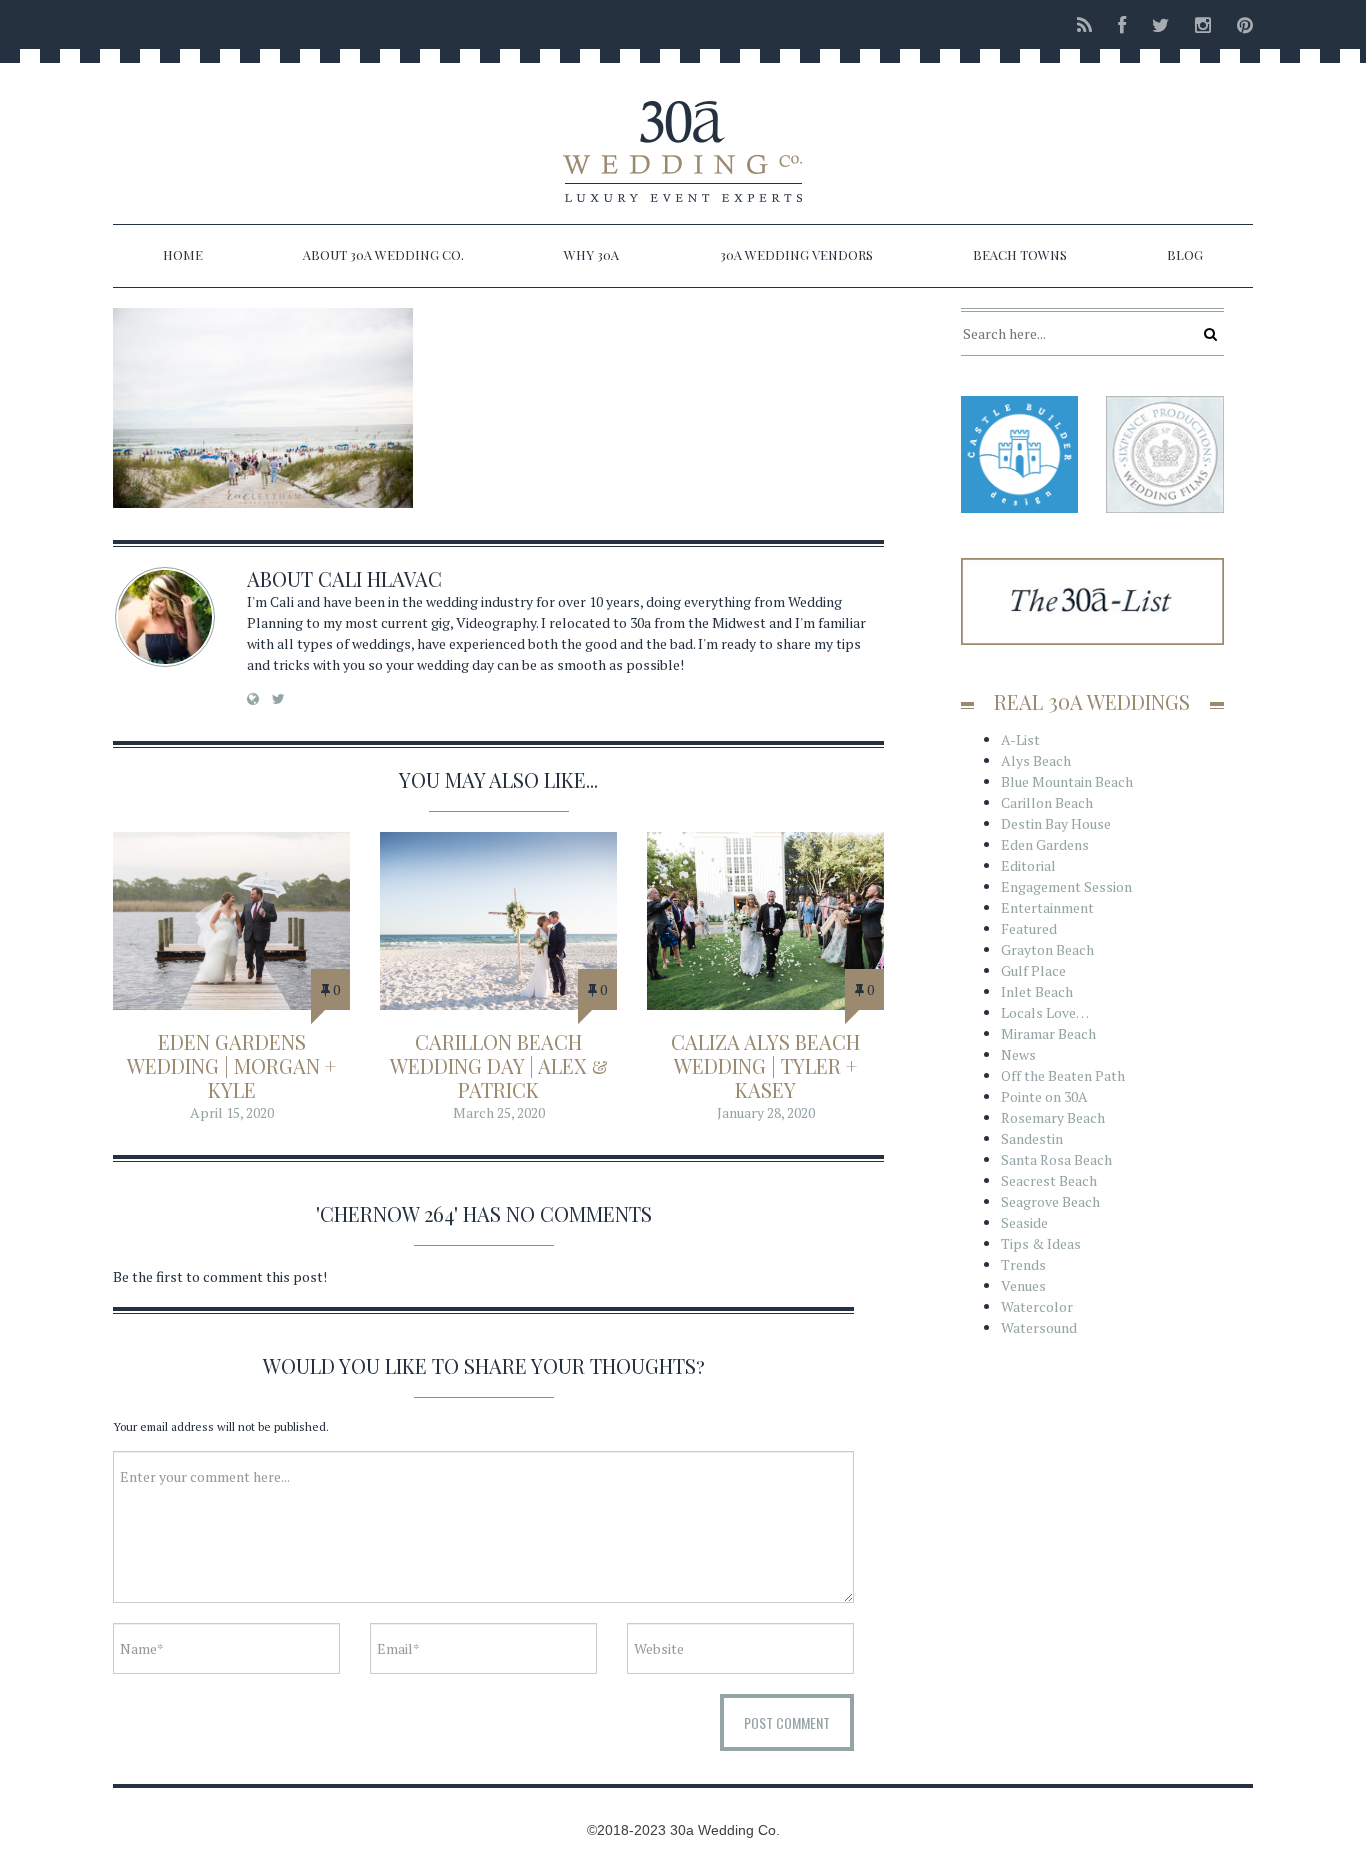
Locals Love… (1045, 1012)
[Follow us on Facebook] (1122, 24)
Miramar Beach (1048, 1033)
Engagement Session (1066, 886)
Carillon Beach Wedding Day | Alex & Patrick (499, 1065)
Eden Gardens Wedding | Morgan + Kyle (231, 1065)
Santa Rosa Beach (1056, 1159)
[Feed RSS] (1084, 24)
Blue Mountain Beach (1067, 781)
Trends (1023, 1264)
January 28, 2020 (766, 1112)
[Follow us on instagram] (1203, 24)
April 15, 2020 (232, 1112)
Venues (1023, 1285)
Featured (1029, 928)
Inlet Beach (1037, 991)
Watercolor (1037, 1306)
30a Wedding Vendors (796, 254)
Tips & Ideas (1041, 1243)
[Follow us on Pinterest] (1239, 24)
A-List (1020, 739)
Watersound (1039, 1327)
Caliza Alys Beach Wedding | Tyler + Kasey (765, 1065)
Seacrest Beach (1049, 1180)
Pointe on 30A (1044, 1096)
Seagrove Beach (1050, 1201)
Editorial (1028, 865)
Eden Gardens (1045, 844)
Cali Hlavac (380, 578)
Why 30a (591, 254)
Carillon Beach (1047, 802)
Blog (1185, 254)
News (1018, 1054)
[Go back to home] (683, 134)
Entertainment (1047, 907)
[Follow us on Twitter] (1160, 24)
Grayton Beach (1047, 949)
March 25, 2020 (499, 1112)
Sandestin (1032, 1138)
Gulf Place (1033, 970)
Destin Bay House (1056, 823)
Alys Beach (1036, 760)
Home (183, 254)
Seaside (1024, 1222)
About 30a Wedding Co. (383, 254)
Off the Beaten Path (1063, 1075)
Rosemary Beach (1053, 1117)
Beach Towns (1020, 254)
